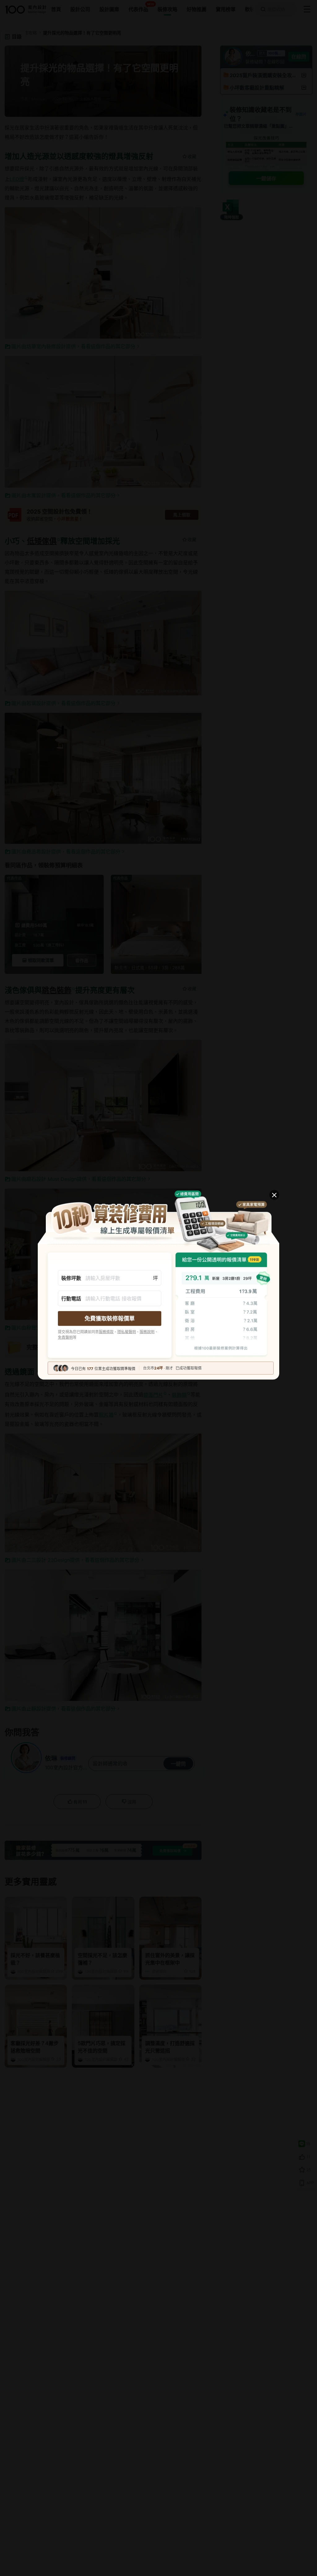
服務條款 (106, 1332)
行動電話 (71, 1299)
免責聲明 (65, 1337)
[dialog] (158, 1288)
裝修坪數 (71, 1278)
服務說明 (147, 1332)
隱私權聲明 (127, 1332)
